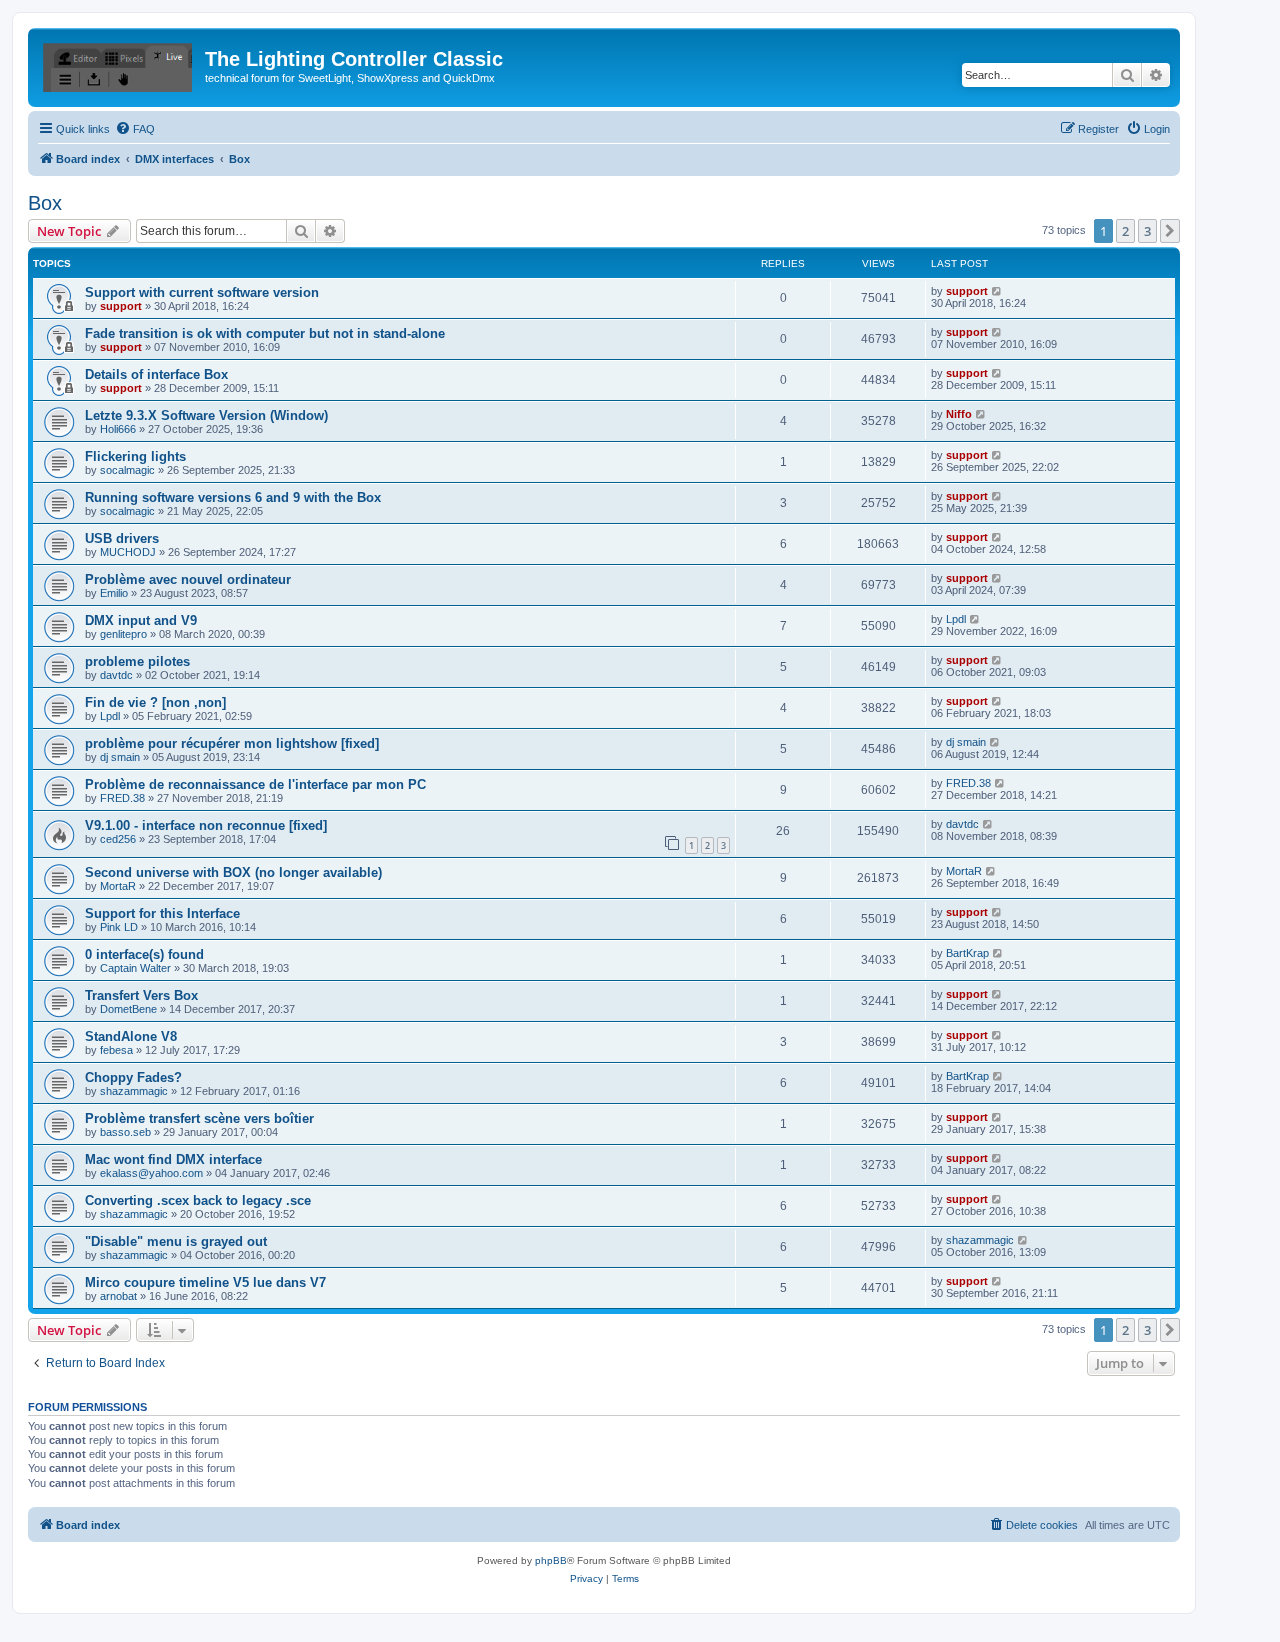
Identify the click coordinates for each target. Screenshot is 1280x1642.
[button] (1170, 231)
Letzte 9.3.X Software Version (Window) (206, 415)
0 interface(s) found (144, 954)
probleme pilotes (137, 661)
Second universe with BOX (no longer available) (233, 872)
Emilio (114, 593)
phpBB (551, 1560)
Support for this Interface (162, 913)
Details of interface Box (156, 374)
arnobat (118, 1296)
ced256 (118, 839)
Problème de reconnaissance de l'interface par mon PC (255, 784)
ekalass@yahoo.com (151, 1173)
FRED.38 (122, 798)
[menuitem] (135, 129)
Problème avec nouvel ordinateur (188, 579)
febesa (116, 1050)
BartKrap (967, 953)
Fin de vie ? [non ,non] (155, 702)
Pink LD (119, 927)
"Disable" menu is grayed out (176, 1241)
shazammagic (134, 1091)
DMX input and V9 (141, 620)
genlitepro (123, 634)
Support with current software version (202, 292)
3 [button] (1147, 231)
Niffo (959, 414)
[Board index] (119, 65)
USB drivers (122, 538)
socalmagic (127, 470)
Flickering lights (135, 456)
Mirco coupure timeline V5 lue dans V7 (205, 1282)
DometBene (128, 1009)
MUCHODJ (128, 552)
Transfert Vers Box (141, 995)
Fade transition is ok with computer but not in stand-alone (265, 333)
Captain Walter (135, 968)
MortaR (118, 886)
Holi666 (118, 429)
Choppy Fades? (133, 1077)
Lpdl (956, 619)
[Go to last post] (997, 291)
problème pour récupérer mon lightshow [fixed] (232, 743)
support (121, 306)
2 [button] (1125, 231)
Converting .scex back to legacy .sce (198, 1200)
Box (45, 203)
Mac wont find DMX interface (173, 1159)
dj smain (120, 757)
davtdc (116, 675)
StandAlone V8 (131, 1036)
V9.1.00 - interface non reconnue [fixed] (206, 825)
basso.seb (125, 1132)
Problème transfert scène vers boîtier (199, 1118)
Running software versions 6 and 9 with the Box (233, 497)
